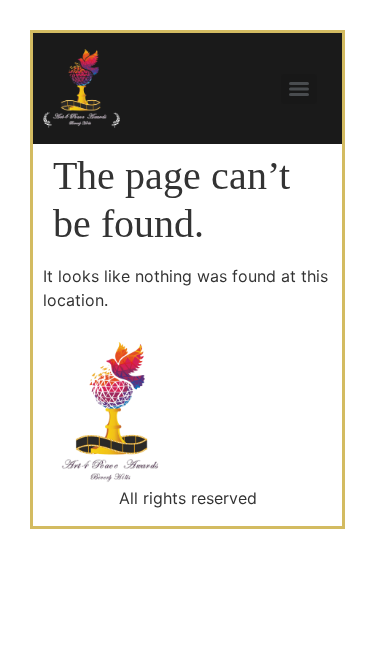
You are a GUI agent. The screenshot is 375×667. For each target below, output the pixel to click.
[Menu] (299, 89)
